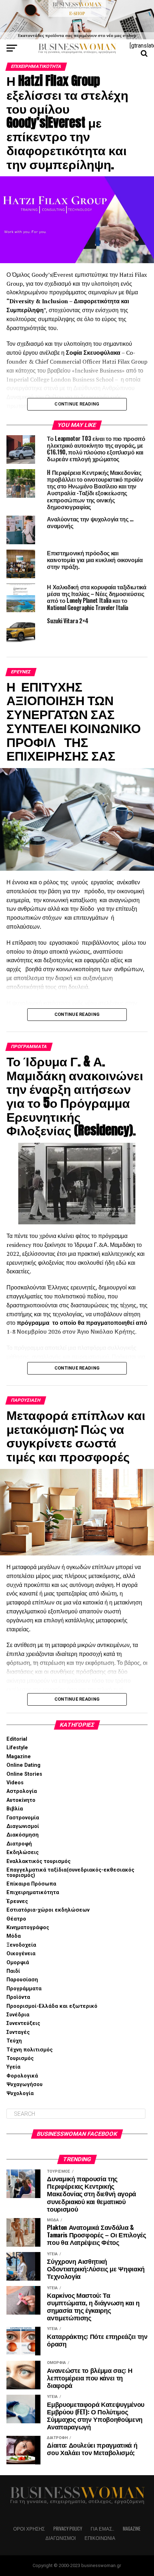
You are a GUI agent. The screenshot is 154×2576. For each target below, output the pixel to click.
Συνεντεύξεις (23, 2023)
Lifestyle (17, 1748)
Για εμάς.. (102, 2529)
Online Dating (23, 1765)
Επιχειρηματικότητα (33, 1892)
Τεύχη (14, 2041)
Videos (15, 1783)
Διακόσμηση (23, 1835)
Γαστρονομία (23, 1818)
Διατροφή (19, 1844)
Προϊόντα (18, 1997)
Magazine (19, 1757)
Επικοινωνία (100, 2538)
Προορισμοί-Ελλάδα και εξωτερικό (52, 2006)
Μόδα (14, 1936)
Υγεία (13, 2067)
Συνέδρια (18, 2015)
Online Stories (24, 1774)
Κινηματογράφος (28, 1928)
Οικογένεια (21, 1954)
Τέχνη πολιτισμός (30, 2050)
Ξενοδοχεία (21, 1945)
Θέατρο (16, 1919)
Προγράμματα (24, 1989)
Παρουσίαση (22, 1980)
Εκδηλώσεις (23, 1852)
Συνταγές (18, 2032)
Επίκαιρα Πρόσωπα (31, 1884)
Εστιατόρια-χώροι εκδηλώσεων (48, 1910)
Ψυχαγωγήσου (25, 2085)
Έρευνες (17, 1901)
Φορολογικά (22, 2076)
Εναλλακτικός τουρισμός (38, 1861)
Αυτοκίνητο (21, 1800)
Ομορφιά (18, 1963)
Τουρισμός (20, 2058)
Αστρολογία (22, 1791)
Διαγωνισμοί (23, 1826)
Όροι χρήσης (29, 2529)
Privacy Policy (68, 2529)
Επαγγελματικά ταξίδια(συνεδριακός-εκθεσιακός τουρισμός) (70, 1872)
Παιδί (13, 1971)
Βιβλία (15, 1809)
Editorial (17, 1739)
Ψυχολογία (20, 2093)
